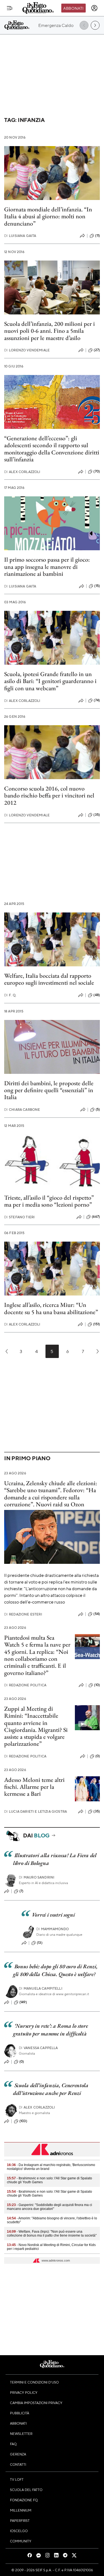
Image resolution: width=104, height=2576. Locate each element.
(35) (97, 815)
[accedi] (94, 8)
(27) (97, 350)
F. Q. (10, 995)
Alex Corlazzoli (22, 472)
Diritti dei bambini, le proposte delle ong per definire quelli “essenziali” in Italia (49, 1090)
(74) (97, 700)
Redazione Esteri (23, 1614)
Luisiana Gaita (20, 236)
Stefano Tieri (19, 1217)
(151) (97, 1324)
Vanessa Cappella (38, 2048)
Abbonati (73, 8)
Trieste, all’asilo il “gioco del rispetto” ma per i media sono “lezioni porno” (49, 1201)
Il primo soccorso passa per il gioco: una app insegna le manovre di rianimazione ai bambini (47, 567)
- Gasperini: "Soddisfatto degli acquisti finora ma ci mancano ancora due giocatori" (50, 2207)
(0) (98, 1756)
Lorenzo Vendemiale (27, 350)
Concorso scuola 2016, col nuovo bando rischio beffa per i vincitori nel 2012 (49, 796)
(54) (97, 1614)
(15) (97, 586)
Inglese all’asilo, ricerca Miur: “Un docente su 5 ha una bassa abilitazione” (51, 1308)
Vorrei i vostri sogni (53, 1915)
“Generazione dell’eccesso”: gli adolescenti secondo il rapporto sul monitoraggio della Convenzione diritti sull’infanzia (52, 449)
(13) (40, 1943)
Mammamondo (53, 1929)
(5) (98, 1109)
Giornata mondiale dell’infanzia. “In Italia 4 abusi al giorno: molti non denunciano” (48, 216)
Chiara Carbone (22, 1110)
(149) (23, 2002)
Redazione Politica (25, 1685)
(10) (97, 1685)
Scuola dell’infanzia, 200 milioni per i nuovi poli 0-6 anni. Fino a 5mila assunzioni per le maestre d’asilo (50, 331)
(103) (23, 2121)
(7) (21, 1891)
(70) (97, 471)
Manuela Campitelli (41, 1988)
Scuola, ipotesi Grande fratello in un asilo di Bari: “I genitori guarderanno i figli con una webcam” (50, 681)
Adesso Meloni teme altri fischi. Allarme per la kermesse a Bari (34, 1787)
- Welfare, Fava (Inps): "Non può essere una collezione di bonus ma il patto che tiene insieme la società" (52, 2234)
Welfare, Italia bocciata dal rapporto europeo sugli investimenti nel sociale (49, 979)
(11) (97, 236)
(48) (97, 995)
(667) (96, 1217)
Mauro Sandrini (37, 1877)
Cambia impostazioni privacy (36, 2403)
